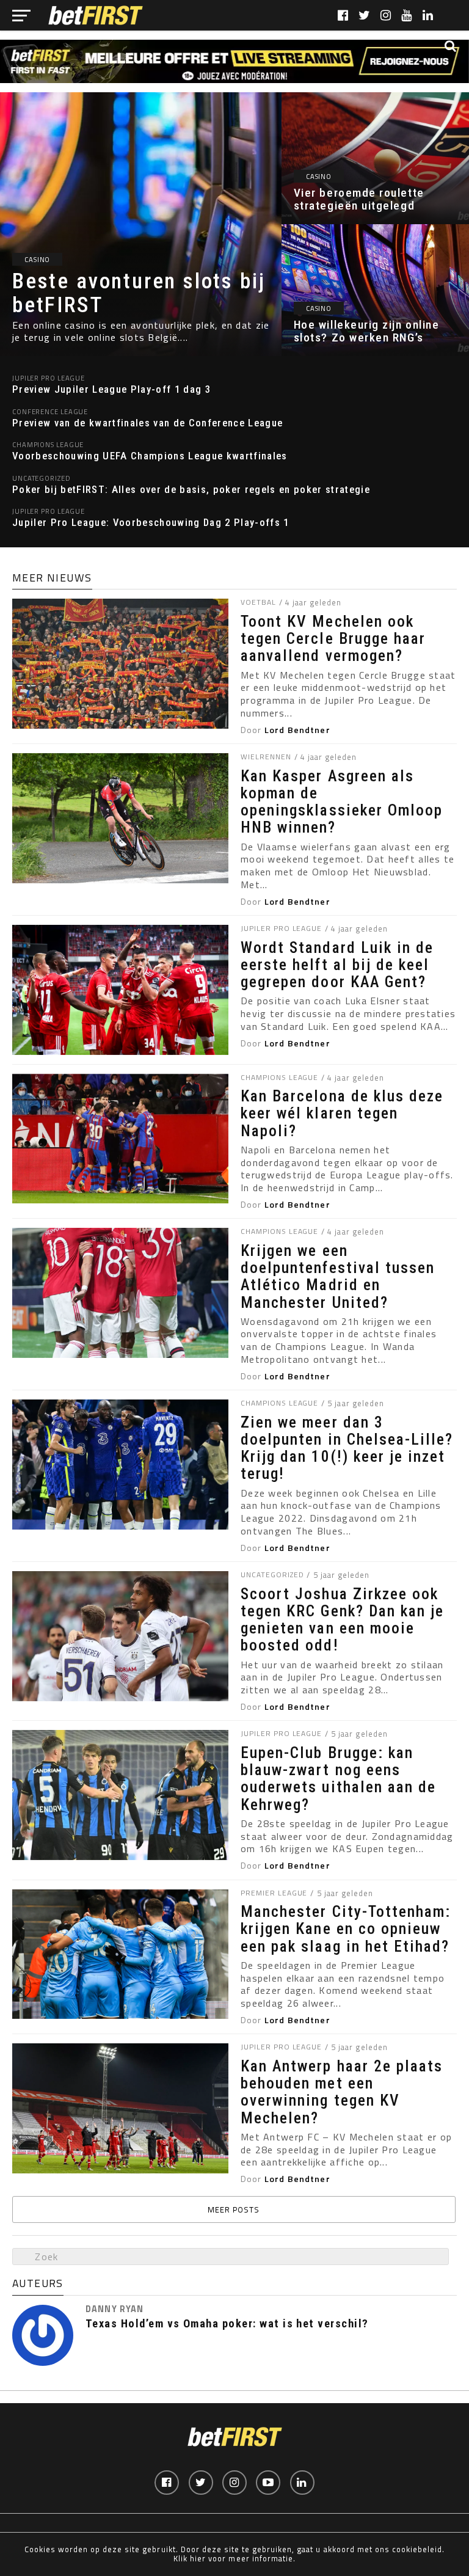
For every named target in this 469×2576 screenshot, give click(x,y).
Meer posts (234, 2209)
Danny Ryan (115, 2309)
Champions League (279, 1077)
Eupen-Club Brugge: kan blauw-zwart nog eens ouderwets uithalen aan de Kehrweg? (338, 1779)
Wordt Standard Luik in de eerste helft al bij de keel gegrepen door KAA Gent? (337, 965)
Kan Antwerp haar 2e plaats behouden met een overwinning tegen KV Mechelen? (342, 2092)
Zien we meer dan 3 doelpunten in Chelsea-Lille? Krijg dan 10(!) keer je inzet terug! (347, 1448)
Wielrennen (266, 757)
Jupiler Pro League (281, 928)
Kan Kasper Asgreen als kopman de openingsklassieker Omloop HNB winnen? (342, 802)
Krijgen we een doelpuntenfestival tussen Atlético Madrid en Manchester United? (338, 1276)
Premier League (274, 1893)
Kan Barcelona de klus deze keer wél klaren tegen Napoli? (342, 1113)
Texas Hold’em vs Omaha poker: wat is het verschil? (227, 2324)
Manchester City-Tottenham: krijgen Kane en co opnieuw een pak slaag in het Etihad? (346, 1928)
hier (198, 2558)
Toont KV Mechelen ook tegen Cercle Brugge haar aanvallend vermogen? (333, 638)
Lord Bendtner (297, 730)
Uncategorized (272, 1574)
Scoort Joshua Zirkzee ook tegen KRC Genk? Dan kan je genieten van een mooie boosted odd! (342, 1620)
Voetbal (258, 602)
